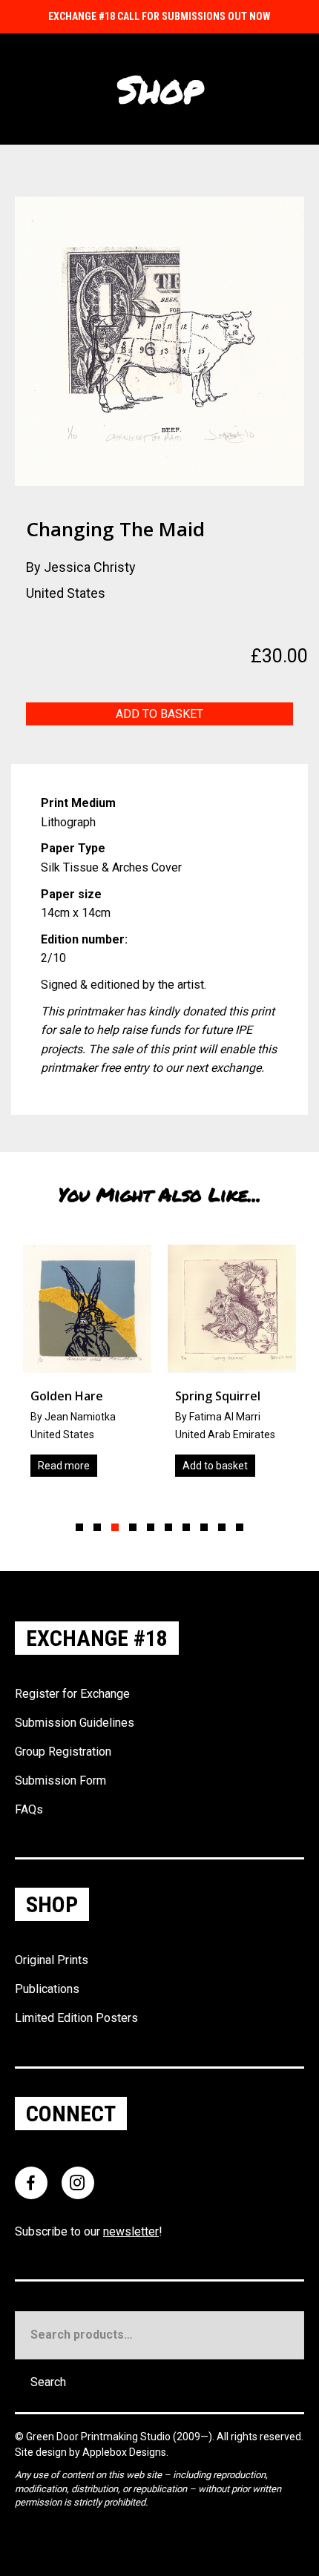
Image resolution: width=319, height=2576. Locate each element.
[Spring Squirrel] (118, 1366)
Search (48, 2382)
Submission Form (60, 1781)
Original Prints (52, 1960)
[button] (79, 1527)
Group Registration (63, 1752)
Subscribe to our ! (89, 2231)
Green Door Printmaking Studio (99, 2437)
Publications (47, 1989)
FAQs (29, 1809)
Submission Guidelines (75, 1723)
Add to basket (159, 714)
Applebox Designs (124, 2452)
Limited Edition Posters (76, 2018)
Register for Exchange (72, 1694)
